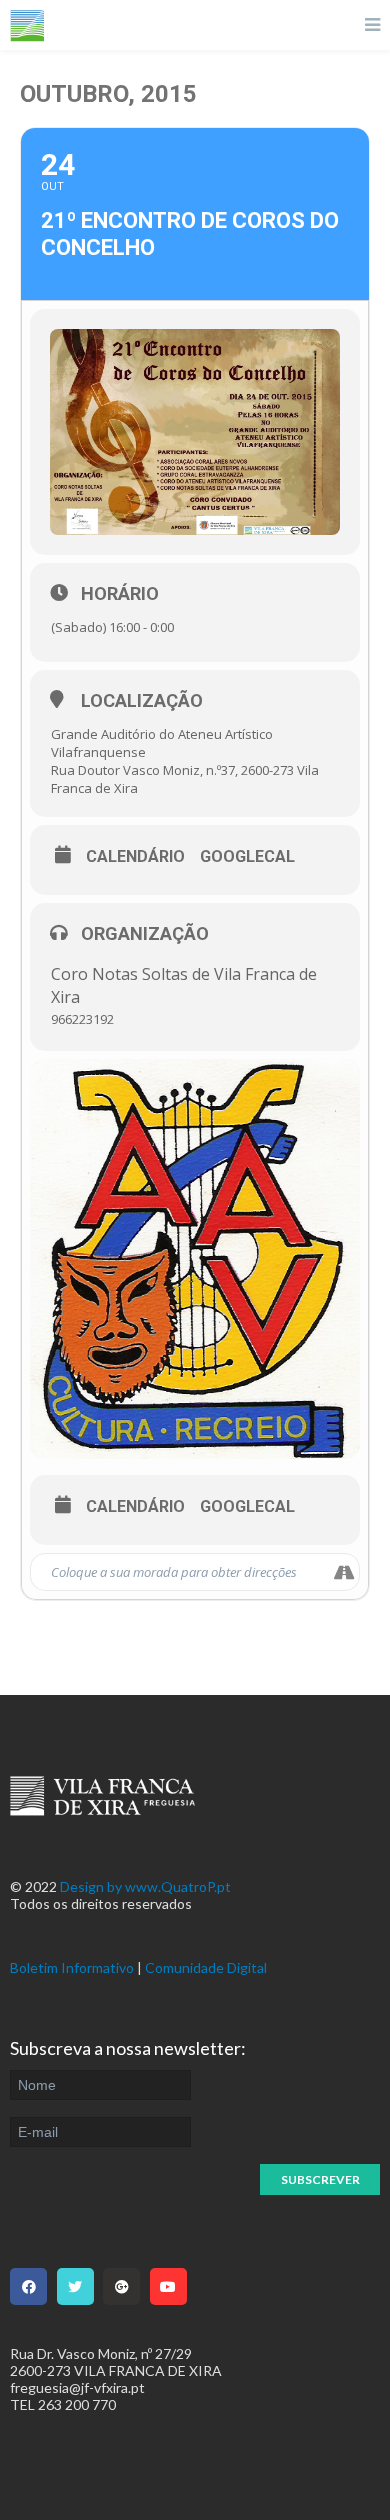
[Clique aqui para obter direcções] (343, 1572)
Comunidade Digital (206, 1967)
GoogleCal (247, 857)
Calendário (135, 857)
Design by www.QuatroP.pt (145, 1886)
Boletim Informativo (72, 1967)
